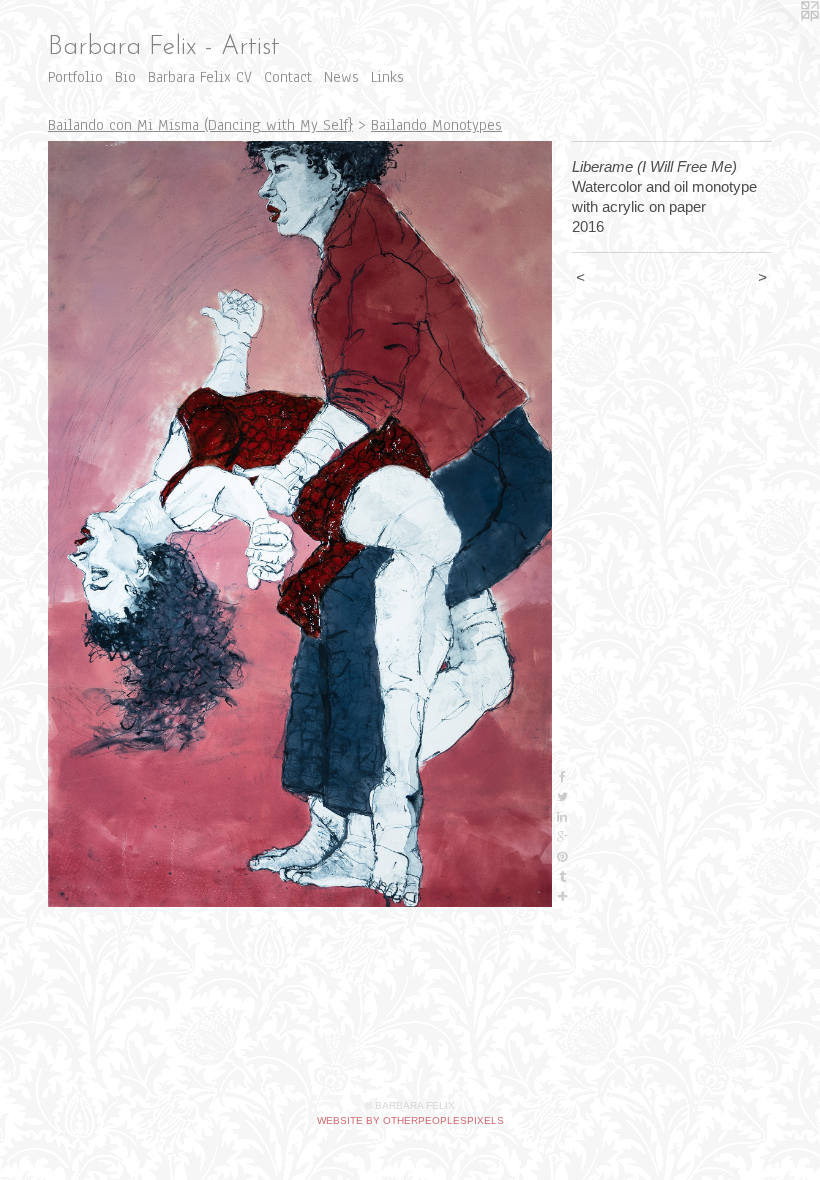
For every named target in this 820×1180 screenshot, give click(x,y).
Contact (288, 77)
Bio (125, 77)
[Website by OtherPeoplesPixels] (780, 40)
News (341, 77)
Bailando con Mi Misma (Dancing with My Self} (200, 125)
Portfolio (75, 77)
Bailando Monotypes (436, 125)
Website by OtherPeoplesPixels (410, 1120)
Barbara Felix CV (200, 77)
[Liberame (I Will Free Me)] (300, 524)
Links (387, 77)
